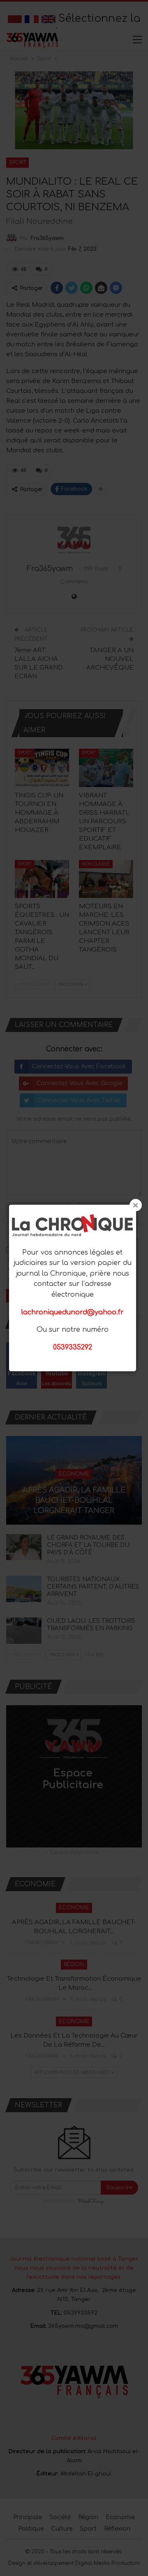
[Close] (136, 1205)
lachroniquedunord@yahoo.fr (73, 1312)
